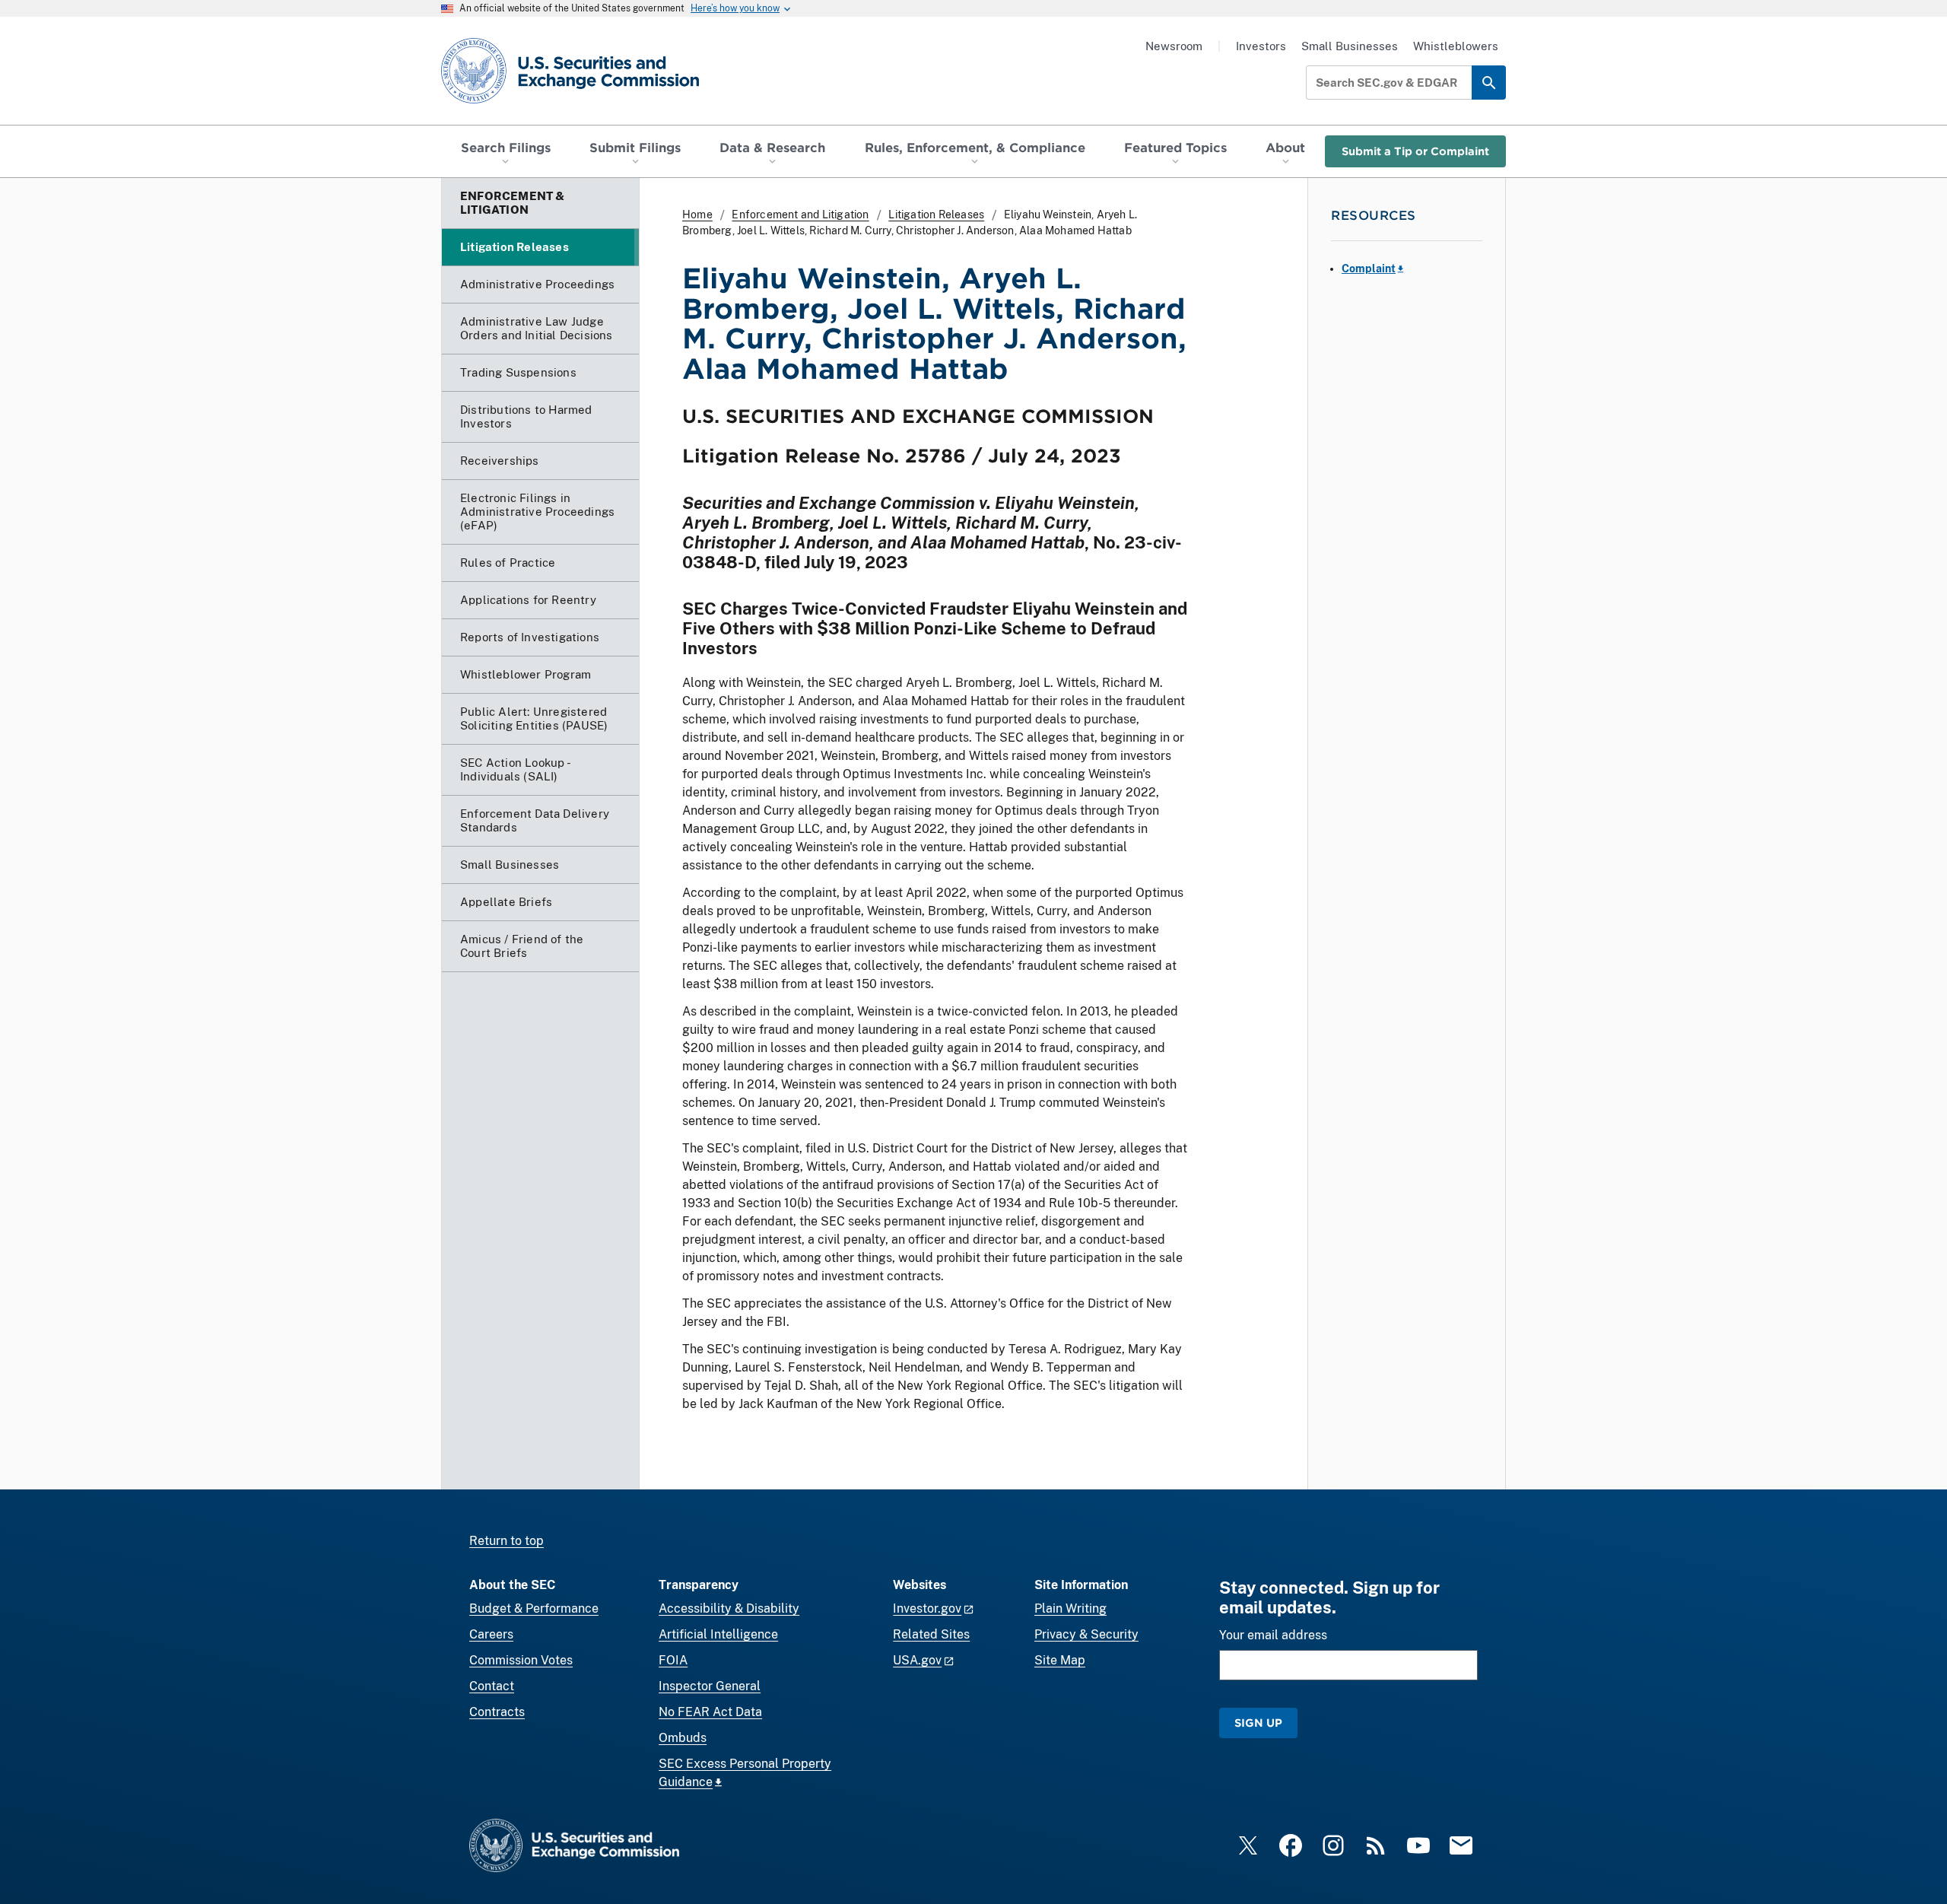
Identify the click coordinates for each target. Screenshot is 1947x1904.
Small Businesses (1350, 46)
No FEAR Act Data (710, 1712)
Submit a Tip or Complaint (1415, 151)
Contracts (497, 1712)
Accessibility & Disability (729, 1608)
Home (697, 215)
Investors (1261, 46)
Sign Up (1258, 1723)
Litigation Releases (936, 215)
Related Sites (931, 1634)
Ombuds (683, 1738)
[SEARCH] (1489, 83)
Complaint (1369, 269)
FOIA (673, 1660)
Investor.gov (927, 1608)
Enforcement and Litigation (800, 215)
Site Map (1060, 1660)
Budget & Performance (534, 1608)
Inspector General (710, 1686)
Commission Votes (521, 1660)
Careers (491, 1634)
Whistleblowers (1456, 46)
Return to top (507, 1541)
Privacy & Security (1086, 1634)
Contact (492, 1686)
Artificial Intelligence (718, 1634)
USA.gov (917, 1660)
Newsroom (1174, 46)
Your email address (1273, 1635)
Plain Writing (1070, 1608)
